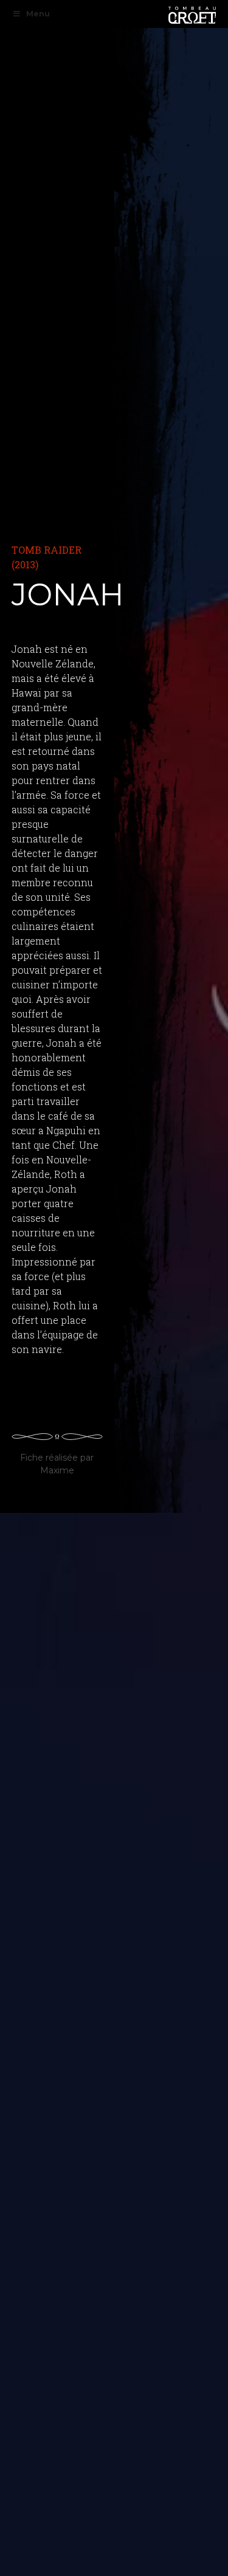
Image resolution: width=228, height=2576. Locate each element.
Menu (38, 14)
